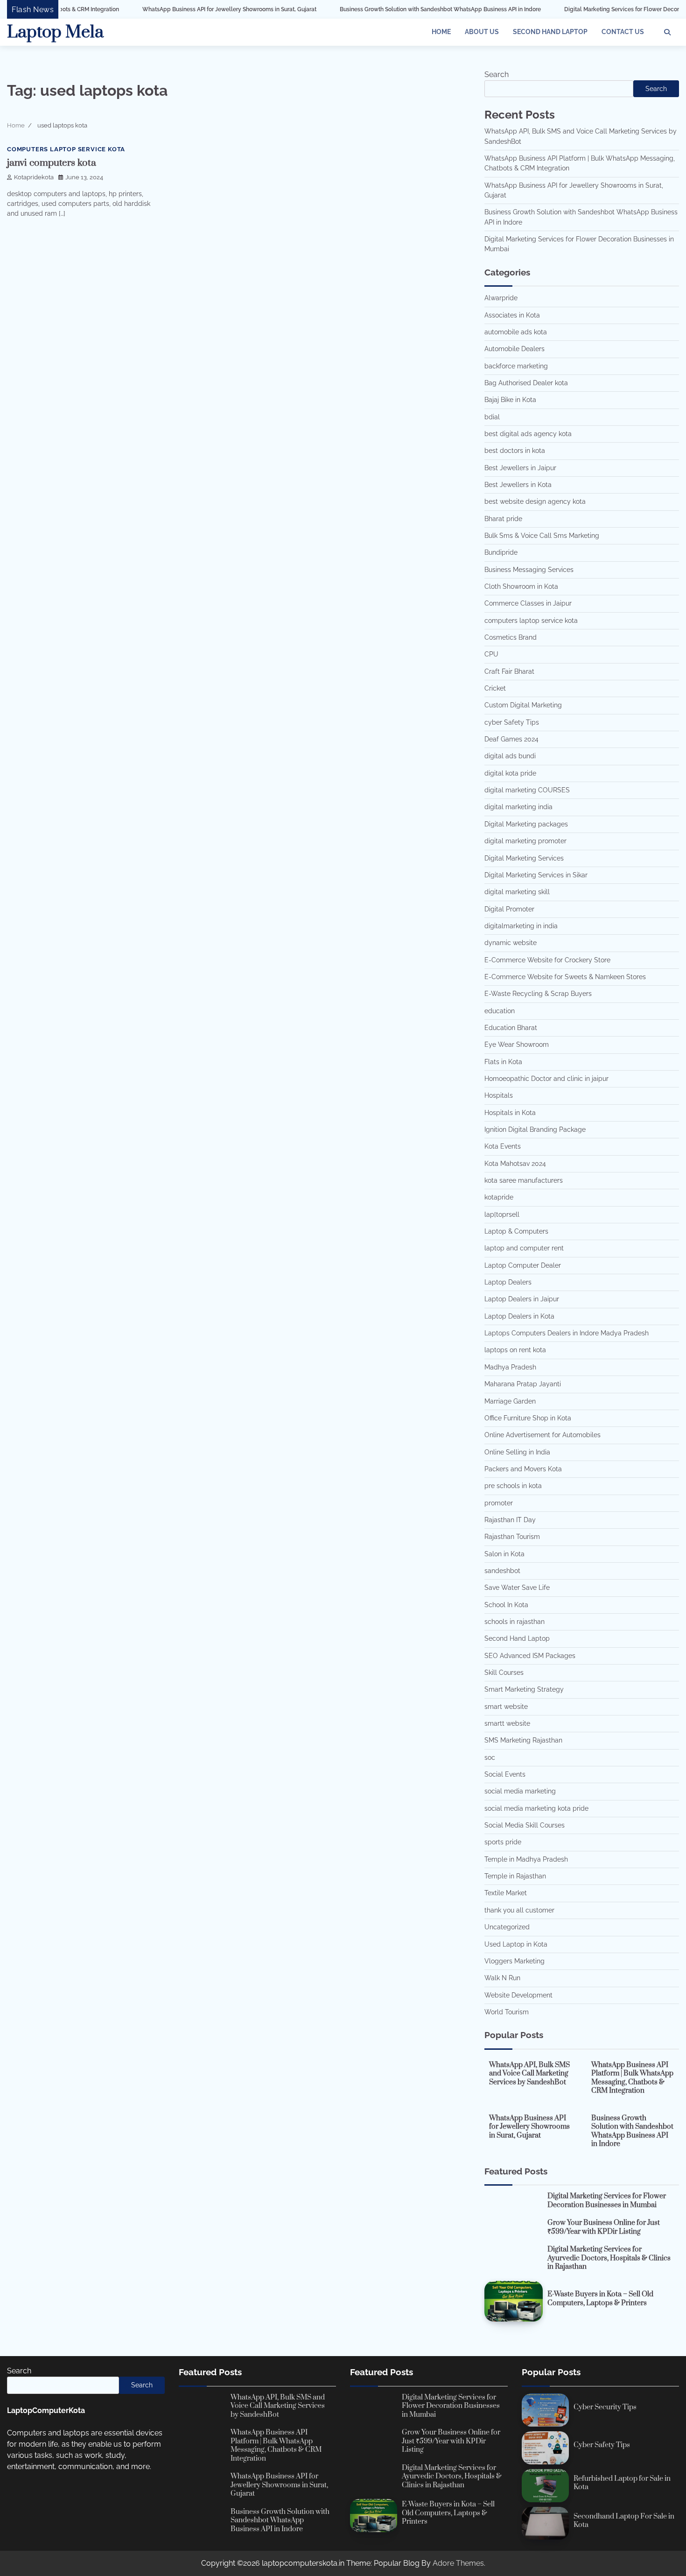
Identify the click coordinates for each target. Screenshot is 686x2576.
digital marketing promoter (525, 841)
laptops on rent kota (515, 1350)
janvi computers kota (52, 163)
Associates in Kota (512, 315)
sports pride (503, 1842)
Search (497, 74)
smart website (506, 1707)
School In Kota (506, 1605)
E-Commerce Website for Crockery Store (547, 960)
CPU (491, 654)
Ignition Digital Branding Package (535, 1129)
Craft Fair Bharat (509, 671)
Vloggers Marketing (514, 1961)
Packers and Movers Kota (523, 1469)
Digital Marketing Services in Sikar (536, 875)
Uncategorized (507, 1927)
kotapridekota (34, 177)
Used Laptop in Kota (516, 1944)
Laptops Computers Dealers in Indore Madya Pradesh (567, 1333)
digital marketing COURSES (527, 790)
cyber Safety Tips (512, 722)
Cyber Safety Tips (602, 2445)
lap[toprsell (502, 1214)
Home (441, 32)
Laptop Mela (55, 32)
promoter (499, 1503)
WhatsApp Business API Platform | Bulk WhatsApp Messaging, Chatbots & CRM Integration (632, 2078)
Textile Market (506, 1893)
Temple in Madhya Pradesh (526, 1859)
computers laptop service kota (66, 149)
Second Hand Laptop (550, 32)
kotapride (499, 1197)
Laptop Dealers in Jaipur (522, 1299)
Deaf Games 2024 (511, 739)
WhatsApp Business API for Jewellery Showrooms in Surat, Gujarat (155, 9)
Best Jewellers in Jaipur (520, 468)
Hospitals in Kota (510, 1113)
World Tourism (507, 2012)
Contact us (623, 32)
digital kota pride (510, 773)
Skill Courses (504, 1673)
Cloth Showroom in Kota (521, 586)
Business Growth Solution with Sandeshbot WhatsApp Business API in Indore (366, 9)
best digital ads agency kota (528, 434)
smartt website (507, 1723)
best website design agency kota (535, 501)
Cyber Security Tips (605, 2407)
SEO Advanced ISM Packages (530, 1656)
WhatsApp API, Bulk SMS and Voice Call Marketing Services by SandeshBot (529, 2074)
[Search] (667, 32)
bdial (492, 417)
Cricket (495, 688)
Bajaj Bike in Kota (510, 400)
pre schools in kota (513, 1486)
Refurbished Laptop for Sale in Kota (622, 2483)
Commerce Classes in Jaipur (528, 603)
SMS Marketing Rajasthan (523, 1740)
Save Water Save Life (517, 1588)
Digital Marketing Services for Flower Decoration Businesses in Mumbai (584, 9)
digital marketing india (518, 807)
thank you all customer (519, 1910)
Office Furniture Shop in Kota (528, 1418)
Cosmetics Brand (511, 637)
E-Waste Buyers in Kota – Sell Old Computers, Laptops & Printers (600, 2299)
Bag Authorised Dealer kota (526, 383)
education (500, 1011)
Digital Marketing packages (526, 824)
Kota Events (503, 1146)
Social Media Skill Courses (525, 1825)
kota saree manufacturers (524, 1180)
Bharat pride (503, 519)
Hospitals (499, 1095)
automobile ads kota (516, 332)
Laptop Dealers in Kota (519, 1316)
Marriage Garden (510, 1401)
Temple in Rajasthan (515, 1876)
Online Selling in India (517, 1452)
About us (482, 32)
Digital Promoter (509, 909)
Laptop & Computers (516, 1231)
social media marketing (520, 1791)
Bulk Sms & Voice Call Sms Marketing (542, 536)
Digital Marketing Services (524, 858)
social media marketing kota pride (536, 1808)
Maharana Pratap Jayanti (523, 1384)
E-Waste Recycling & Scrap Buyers (538, 994)
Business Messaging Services (529, 570)
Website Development (518, 1995)
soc (490, 1757)
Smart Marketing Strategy (524, 1689)
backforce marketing (516, 366)
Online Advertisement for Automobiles (542, 1435)
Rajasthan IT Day (510, 1520)
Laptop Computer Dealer (523, 1265)
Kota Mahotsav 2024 (515, 1164)
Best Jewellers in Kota (518, 485)
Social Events (505, 1774)
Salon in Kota (504, 1554)
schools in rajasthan (514, 1622)
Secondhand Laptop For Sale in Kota (624, 2521)
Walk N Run (502, 1978)
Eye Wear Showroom (517, 1045)
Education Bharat (511, 1028)
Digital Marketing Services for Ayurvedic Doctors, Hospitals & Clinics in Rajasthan (609, 2258)
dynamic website (511, 943)
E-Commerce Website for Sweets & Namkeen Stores (565, 977)
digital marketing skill (517, 892)
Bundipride (501, 552)
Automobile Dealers (514, 349)
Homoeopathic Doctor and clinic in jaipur (546, 1079)
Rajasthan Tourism (512, 1537)
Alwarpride (501, 298)
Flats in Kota (503, 1062)
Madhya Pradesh (510, 1367)
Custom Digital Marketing (523, 705)
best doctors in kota (515, 451)
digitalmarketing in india (521, 926)
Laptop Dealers (508, 1282)
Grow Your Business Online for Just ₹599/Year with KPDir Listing (604, 2227)
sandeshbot (502, 1571)
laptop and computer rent (524, 1248)
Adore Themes (458, 2563)
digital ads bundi (510, 756)
